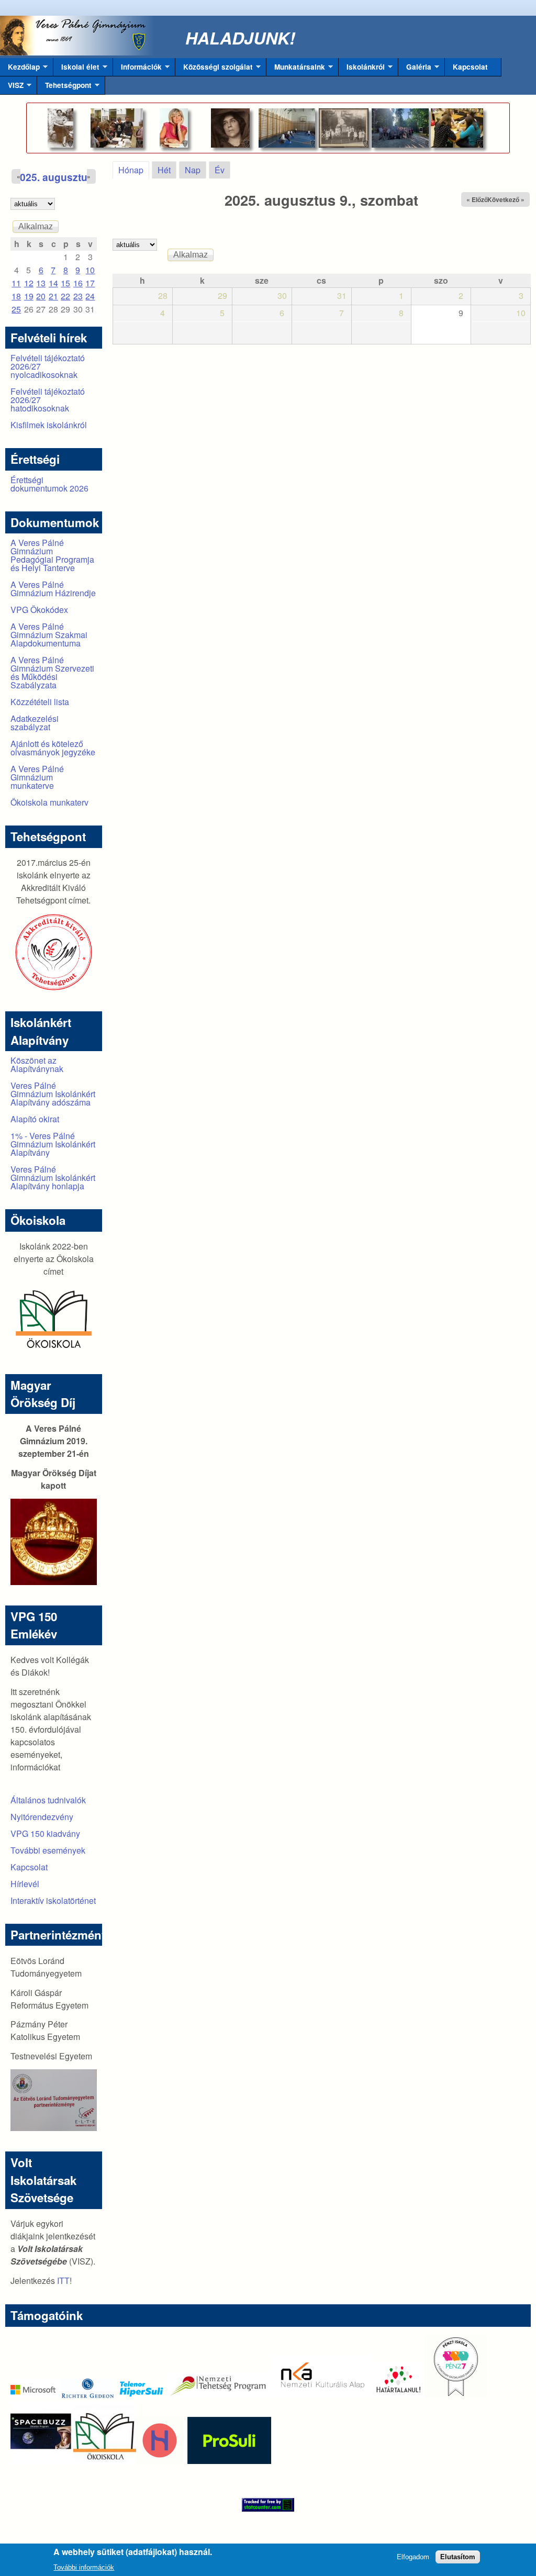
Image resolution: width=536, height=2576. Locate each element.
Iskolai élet (76, 69)
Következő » (506, 199)
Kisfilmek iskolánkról (49, 425)
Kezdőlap (20, 69)
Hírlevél (25, 1884)
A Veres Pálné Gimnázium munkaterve (37, 777)
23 (78, 296)
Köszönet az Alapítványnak (37, 1064)
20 (41, 296)
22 (65, 296)
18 (16, 296)
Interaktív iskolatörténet (53, 1900)
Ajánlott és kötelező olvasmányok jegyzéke (53, 748)
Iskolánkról (362, 69)
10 (90, 270)
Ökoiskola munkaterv (49, 802)
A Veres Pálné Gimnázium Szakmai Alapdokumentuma (49, 635)
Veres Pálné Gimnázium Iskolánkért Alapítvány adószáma (53, 1094)
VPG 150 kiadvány (45, 1833)
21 (53, 296)
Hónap (134, 170)
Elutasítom (458, 2557)
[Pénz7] (456, 2395)
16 (78, 283)
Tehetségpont (64, 87)
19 (29, 296)
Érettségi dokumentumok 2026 (49, 484)
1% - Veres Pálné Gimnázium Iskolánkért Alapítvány (53, 1144)
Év (220, 170)
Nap (193, 170)
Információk (137, 69)
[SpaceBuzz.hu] (42, 2461)
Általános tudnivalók (48, 1800)
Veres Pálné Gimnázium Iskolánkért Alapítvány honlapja (53, 1178)
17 (90, 283)
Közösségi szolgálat (214, 69)
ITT (63, 2281)
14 (53, 283)
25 (16, 309)
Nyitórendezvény (42, 1817)
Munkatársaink (296, 69)
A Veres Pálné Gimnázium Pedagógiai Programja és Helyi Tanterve (52, 555)
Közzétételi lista (40, 702)
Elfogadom (413, 2557)
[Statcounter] (268, 2505)
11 (16, 283)
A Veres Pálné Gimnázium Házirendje (53, 589)
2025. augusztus (54, 177)
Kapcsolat (470, 67)
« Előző (477, 199)
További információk (84, 2567)
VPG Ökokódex (39, 610)
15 (65, 283)
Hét (164, 170)
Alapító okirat (35, 1119)
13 (41, 283)
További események (48, 1850)
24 (90, 296)
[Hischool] (128, 2461)
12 (29, 283)
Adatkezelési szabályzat (35, 723)
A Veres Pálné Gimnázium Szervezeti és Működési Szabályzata (52, 672)
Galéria (415, 69)
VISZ (12, 87)
